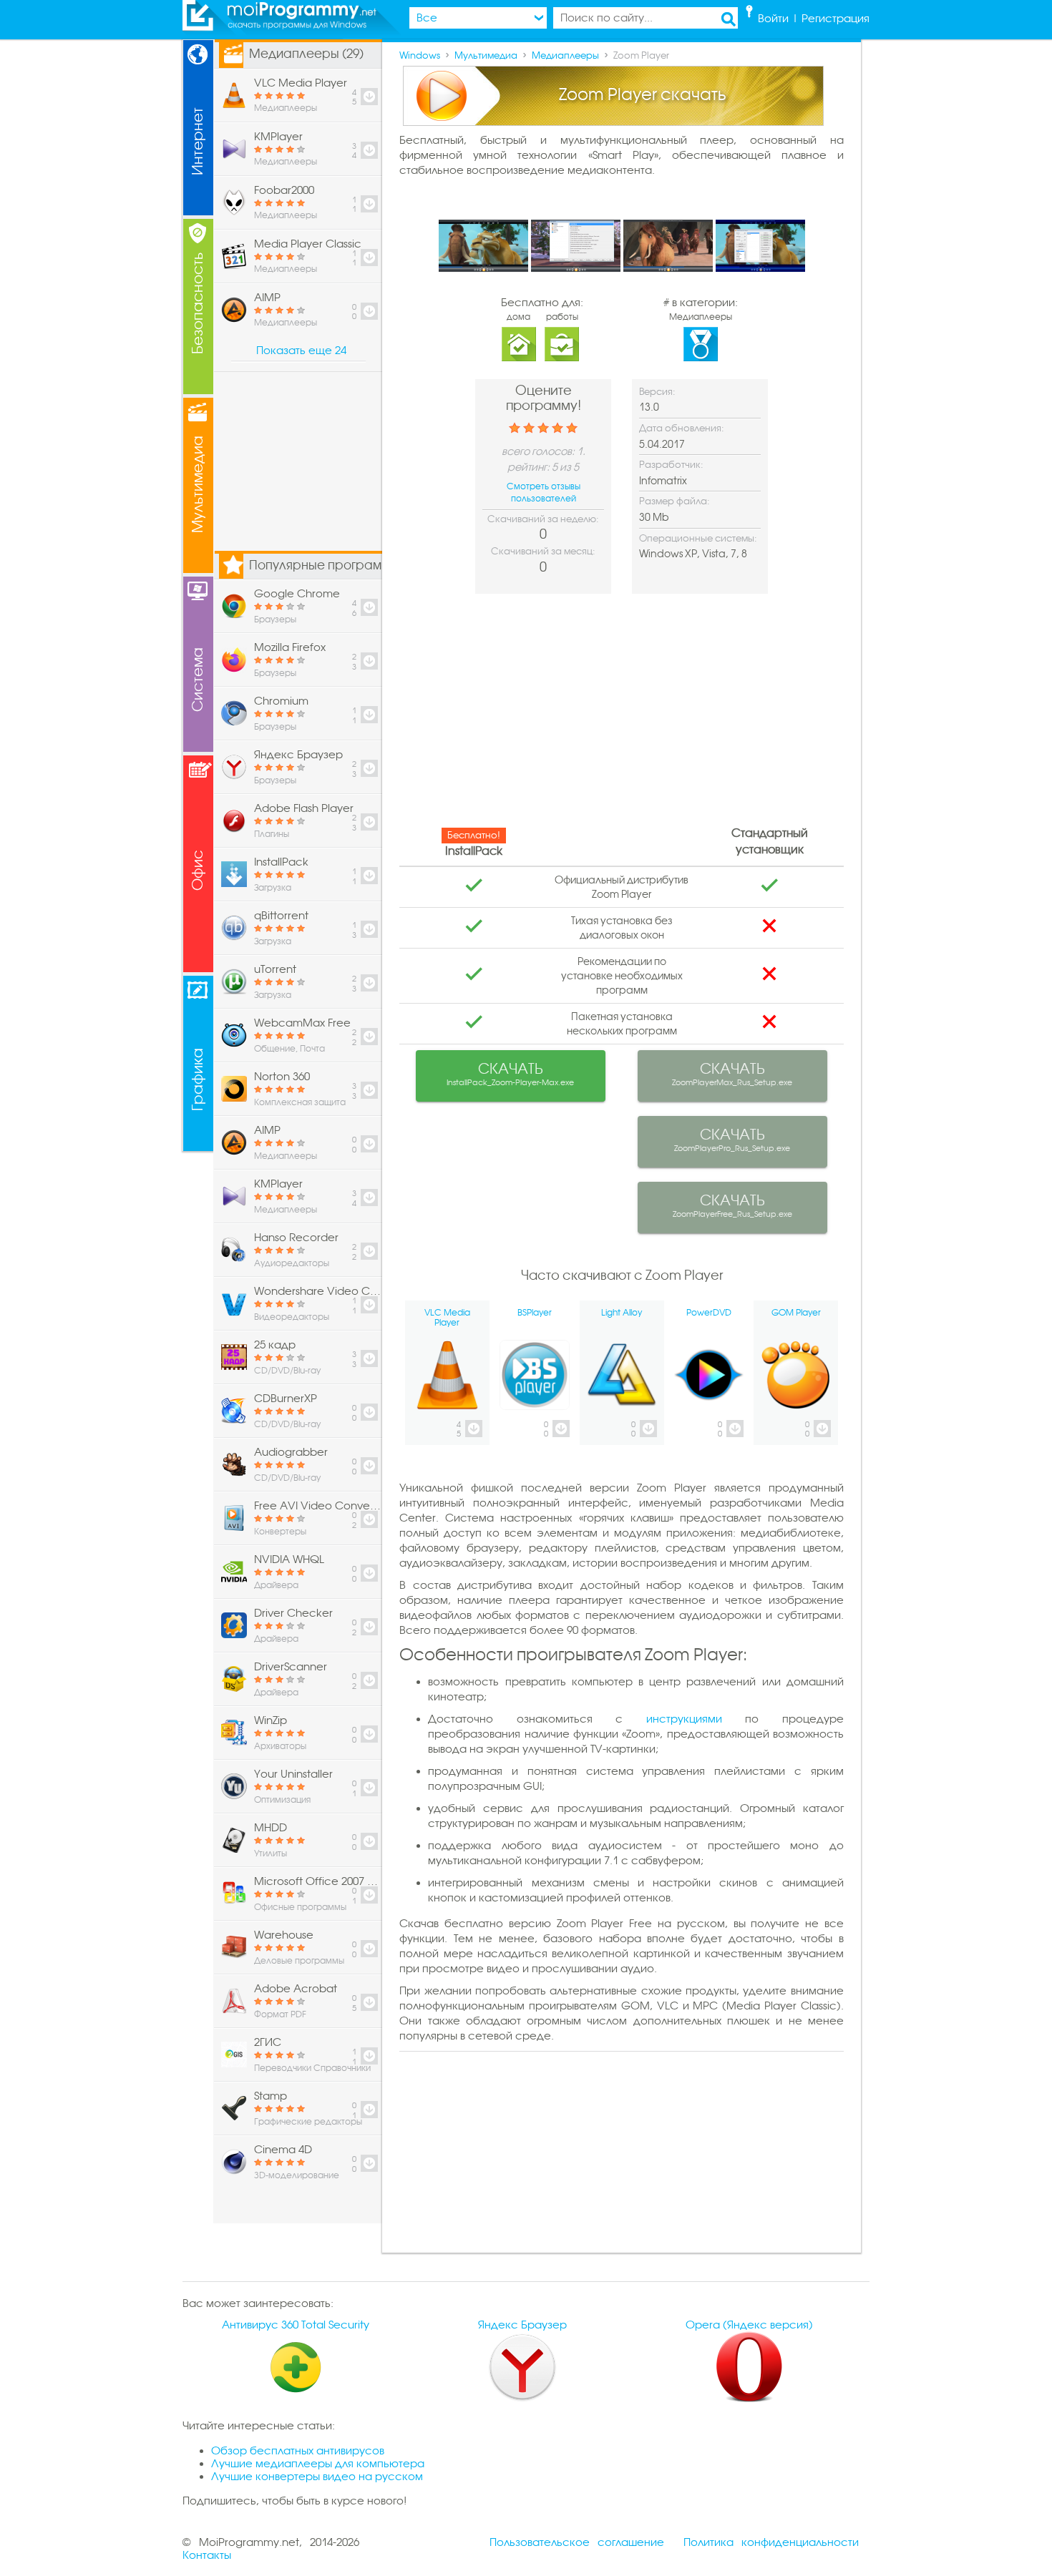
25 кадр (275, 1345)
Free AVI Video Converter (318, 1506)
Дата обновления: (682, 428)
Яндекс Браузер (298, 755)
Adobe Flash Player (304, 808)
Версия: (657, 392)
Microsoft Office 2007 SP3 (318, 1881)
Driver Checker (293, 1613)
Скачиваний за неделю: (543, 519)
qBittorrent (281, 916)
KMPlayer (278, 137)
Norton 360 (282, 1077)
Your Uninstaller (293, 1774)
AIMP (267, 298)
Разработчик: (671, 465)
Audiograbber (291, 1452)
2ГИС (268, 2042)
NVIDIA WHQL (289, 1559)
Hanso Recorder (296, 1238)
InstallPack (281, 862)
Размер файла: (674, 501)
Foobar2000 (284, 190)
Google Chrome (297, 594)
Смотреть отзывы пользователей (544, 493)
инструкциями (684, 1719)
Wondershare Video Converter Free (318, 1291)
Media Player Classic (308, 244)
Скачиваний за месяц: (543, 551)
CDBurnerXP (286, 1399)
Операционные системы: (698, 538)
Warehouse (284, 1935)
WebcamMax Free (302, 1023)
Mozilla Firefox (290, 647)
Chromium (281, 701)
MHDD (271, 1828)
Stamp (271, 2096)
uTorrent (275, 969)
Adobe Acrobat (296, 1989)
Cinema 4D (283, 2150)
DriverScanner (291, 1667)
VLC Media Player (301, 83)
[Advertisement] (622, 715)
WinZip (271, 1720)
